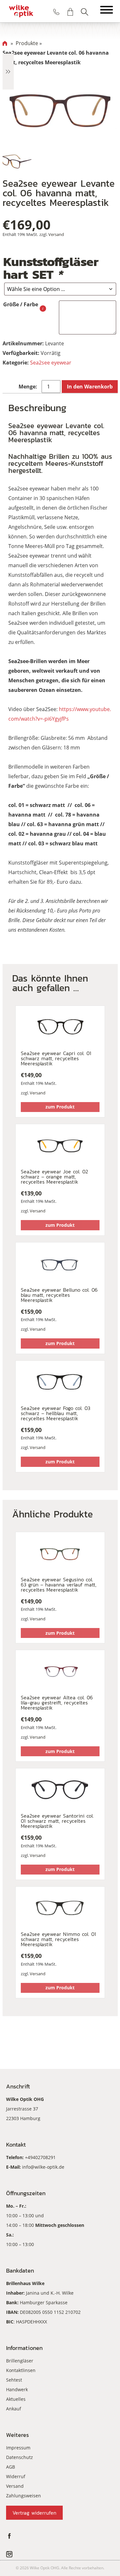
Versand (56, 234)
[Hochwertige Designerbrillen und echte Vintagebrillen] (21, 11)
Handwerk (17, 2389)
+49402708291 (40, 2157)
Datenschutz (20, 2457)
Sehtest (14, 2380)
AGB (11, 2467)
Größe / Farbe (21, 304)
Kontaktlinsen (21, 2370)
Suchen (84, 12)
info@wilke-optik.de (43, 2167)
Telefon (56, 12)
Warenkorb (70, 12)
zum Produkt (60, 1107)
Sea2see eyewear (51, 363)
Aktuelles (16, 2399)
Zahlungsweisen (24, 2496)
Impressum (18, 2448)
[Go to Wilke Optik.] (5, 43)
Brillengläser (20, 2361)
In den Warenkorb (90, 387)
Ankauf (14, 2409)
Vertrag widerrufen (34, 2513)
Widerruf (16, 2476)
